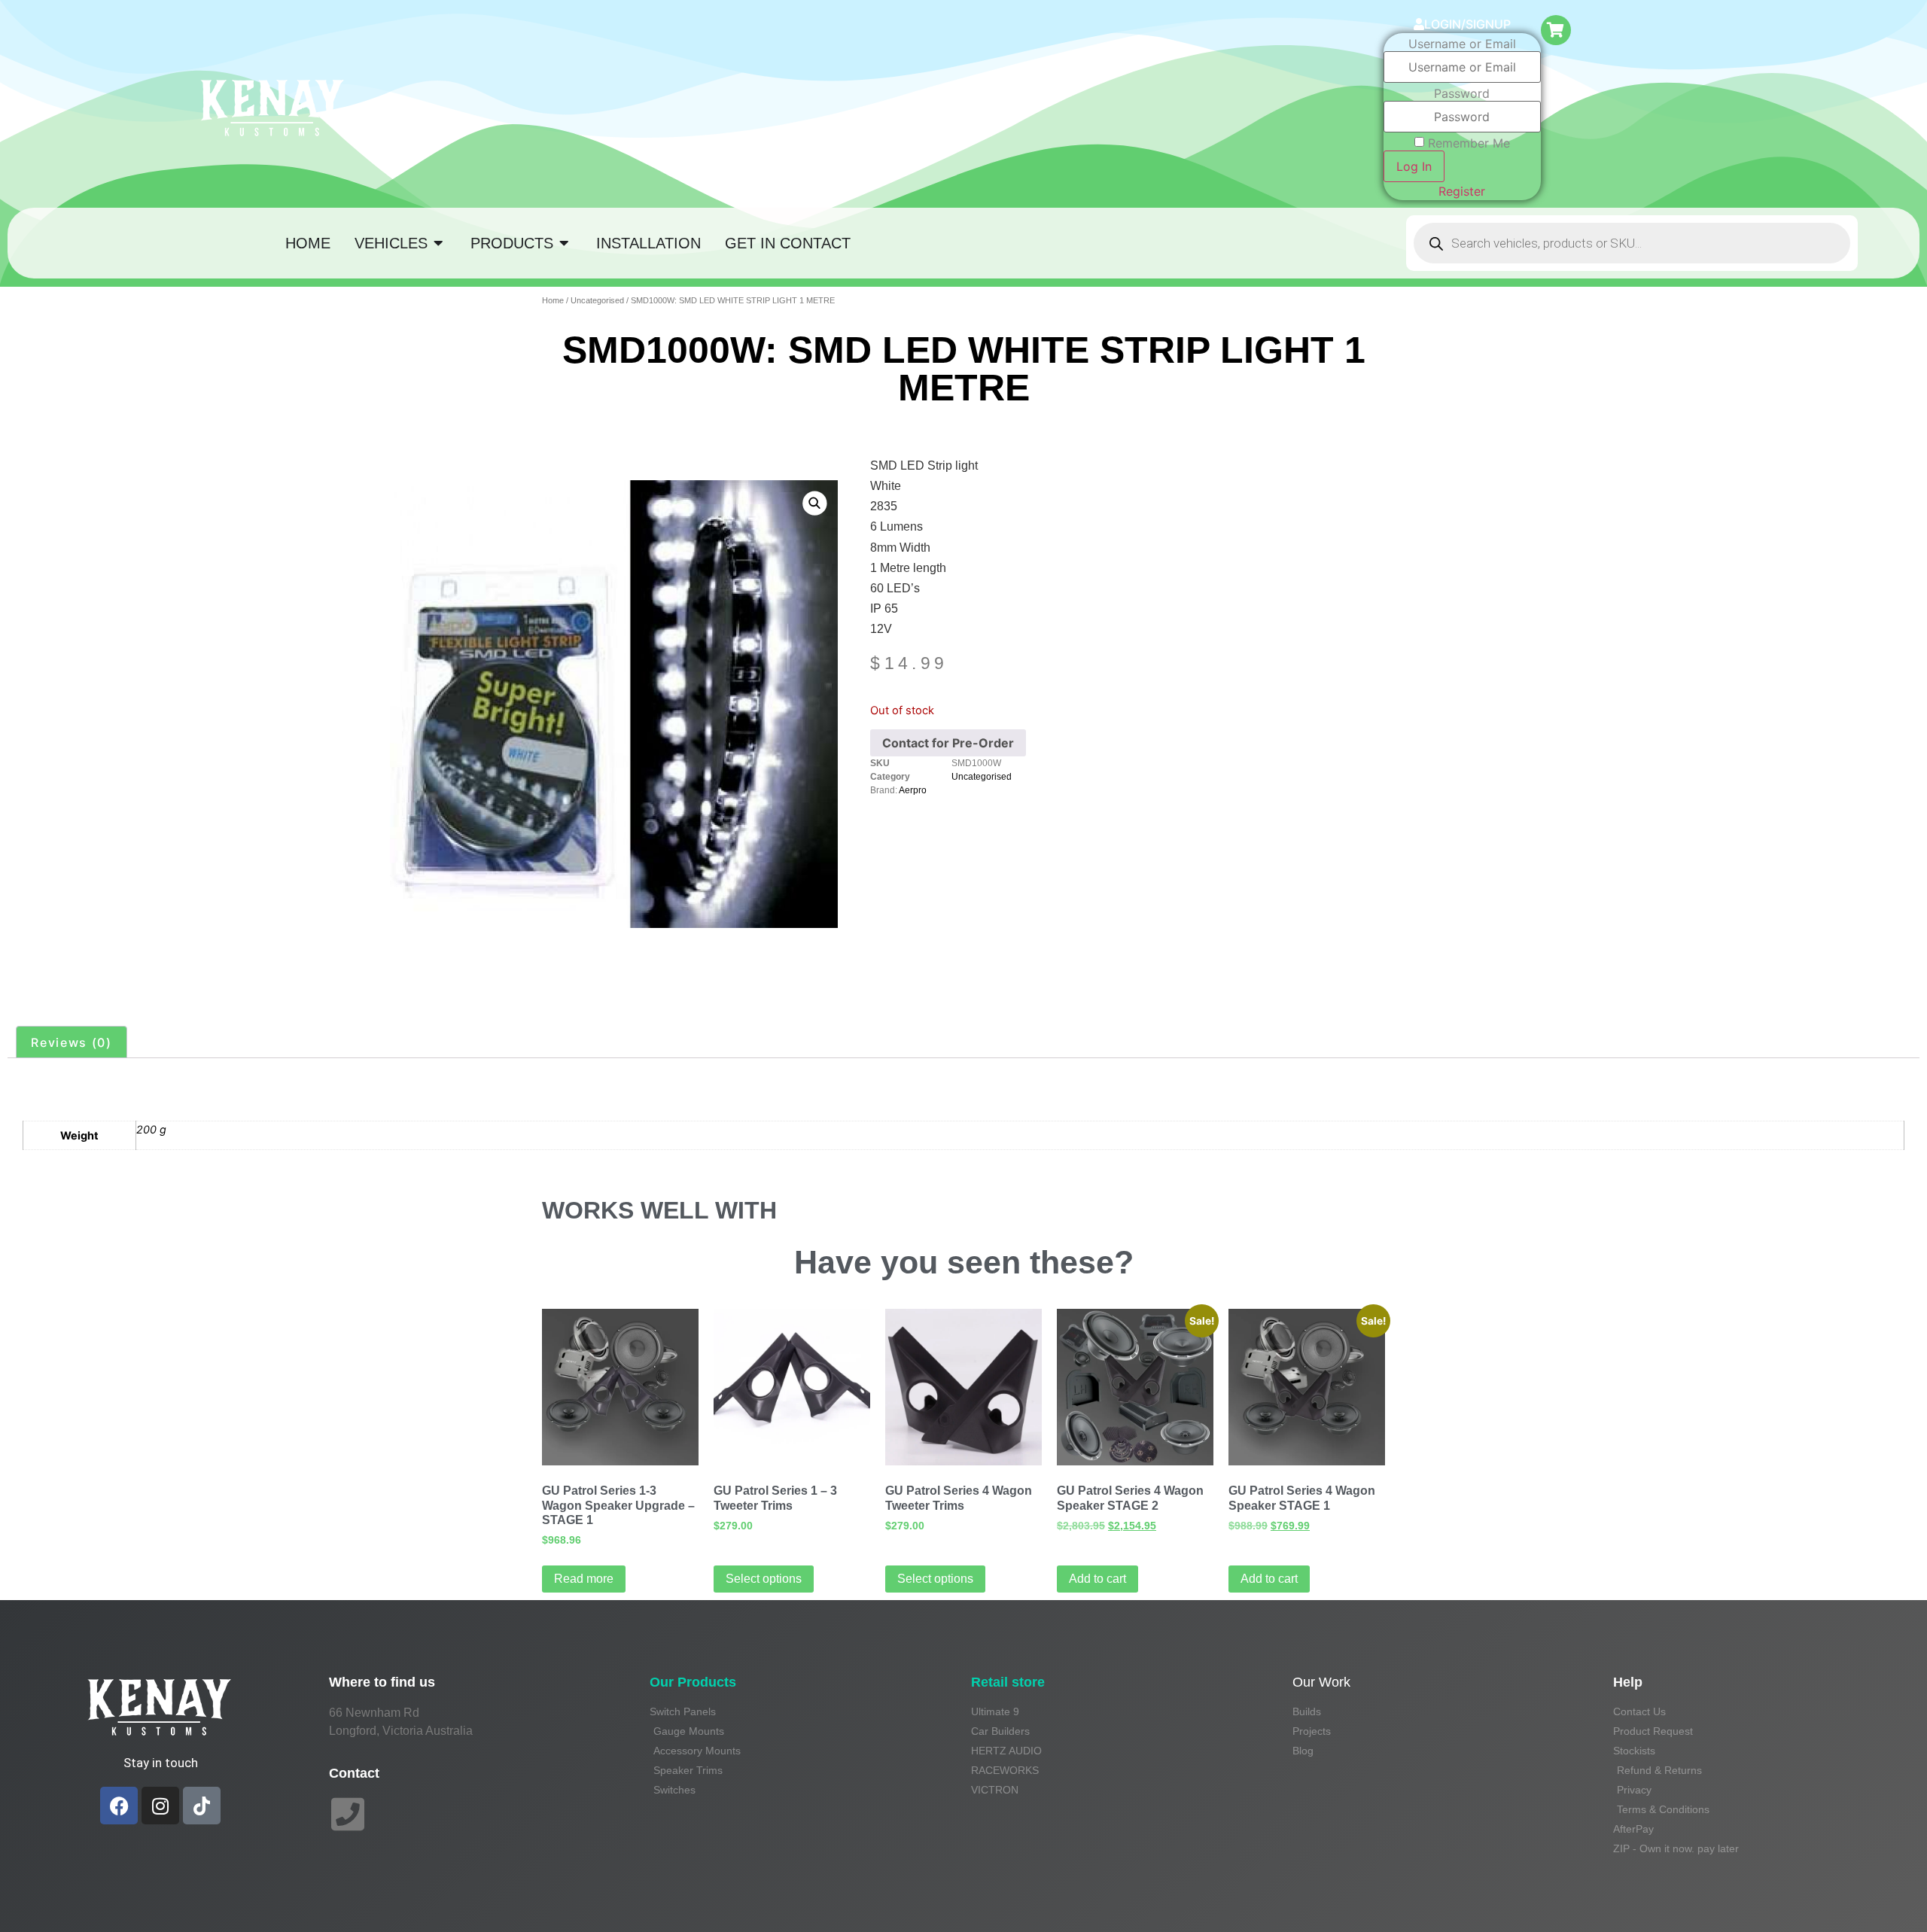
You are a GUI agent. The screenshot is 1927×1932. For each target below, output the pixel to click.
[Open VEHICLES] (439, 243)
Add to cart (1097, 1579)
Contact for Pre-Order (948, 743)
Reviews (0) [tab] (72, 1042)
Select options (764, 1579)
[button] (814, 503)
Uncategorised (597, 300)
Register (1462, 191)
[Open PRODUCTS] (565, 243)
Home (553, 300)
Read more (584, 1579)
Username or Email (1462, 44)
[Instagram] (160, 1806)
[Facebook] (119, 1806)
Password (1462, 93)
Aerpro (913, 790)
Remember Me (1469, 143)
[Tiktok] (202, 1806)
